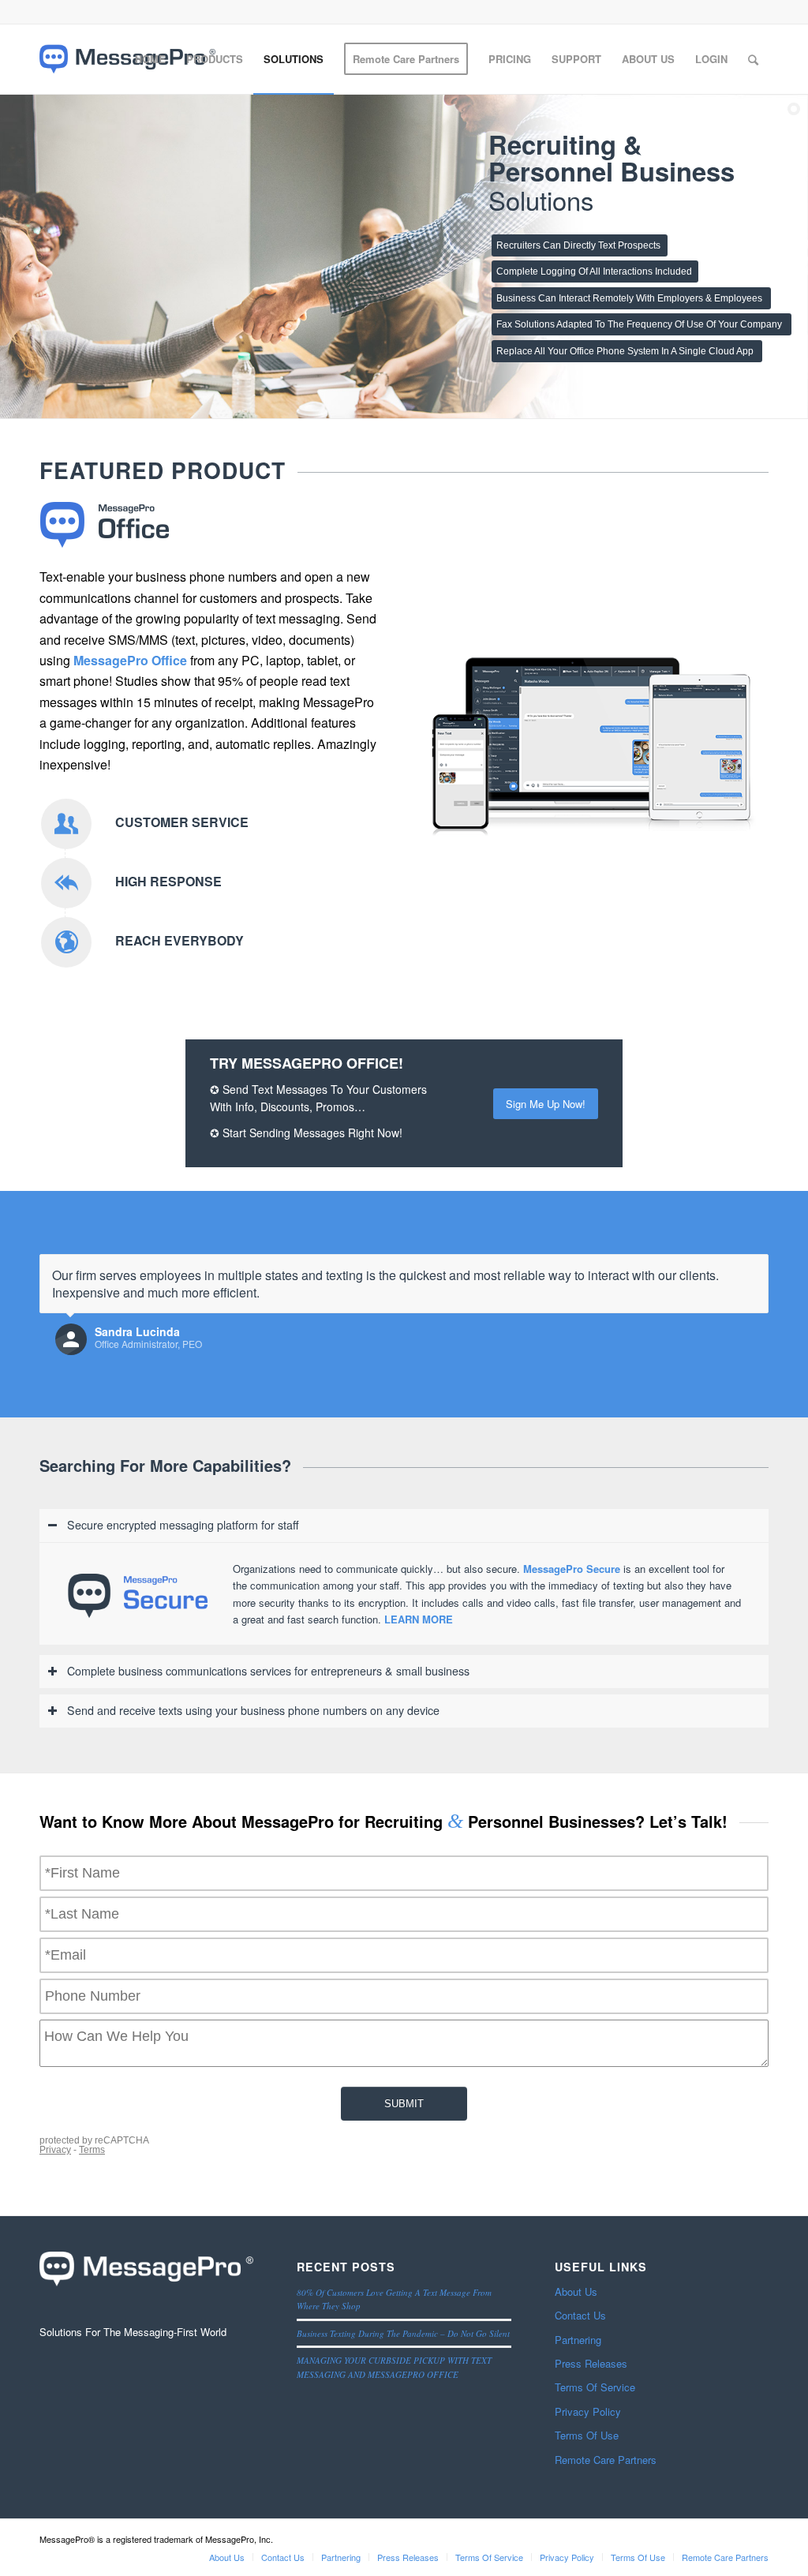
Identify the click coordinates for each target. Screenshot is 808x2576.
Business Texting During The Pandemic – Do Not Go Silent (403, 2333)
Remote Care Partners (606, 2460)
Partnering (578, 2340)
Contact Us (580, 2315)
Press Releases (591, 2363)
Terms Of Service (595, 2387)
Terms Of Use (587, 2435)
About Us (576, 2291)
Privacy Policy (588, 2411)
